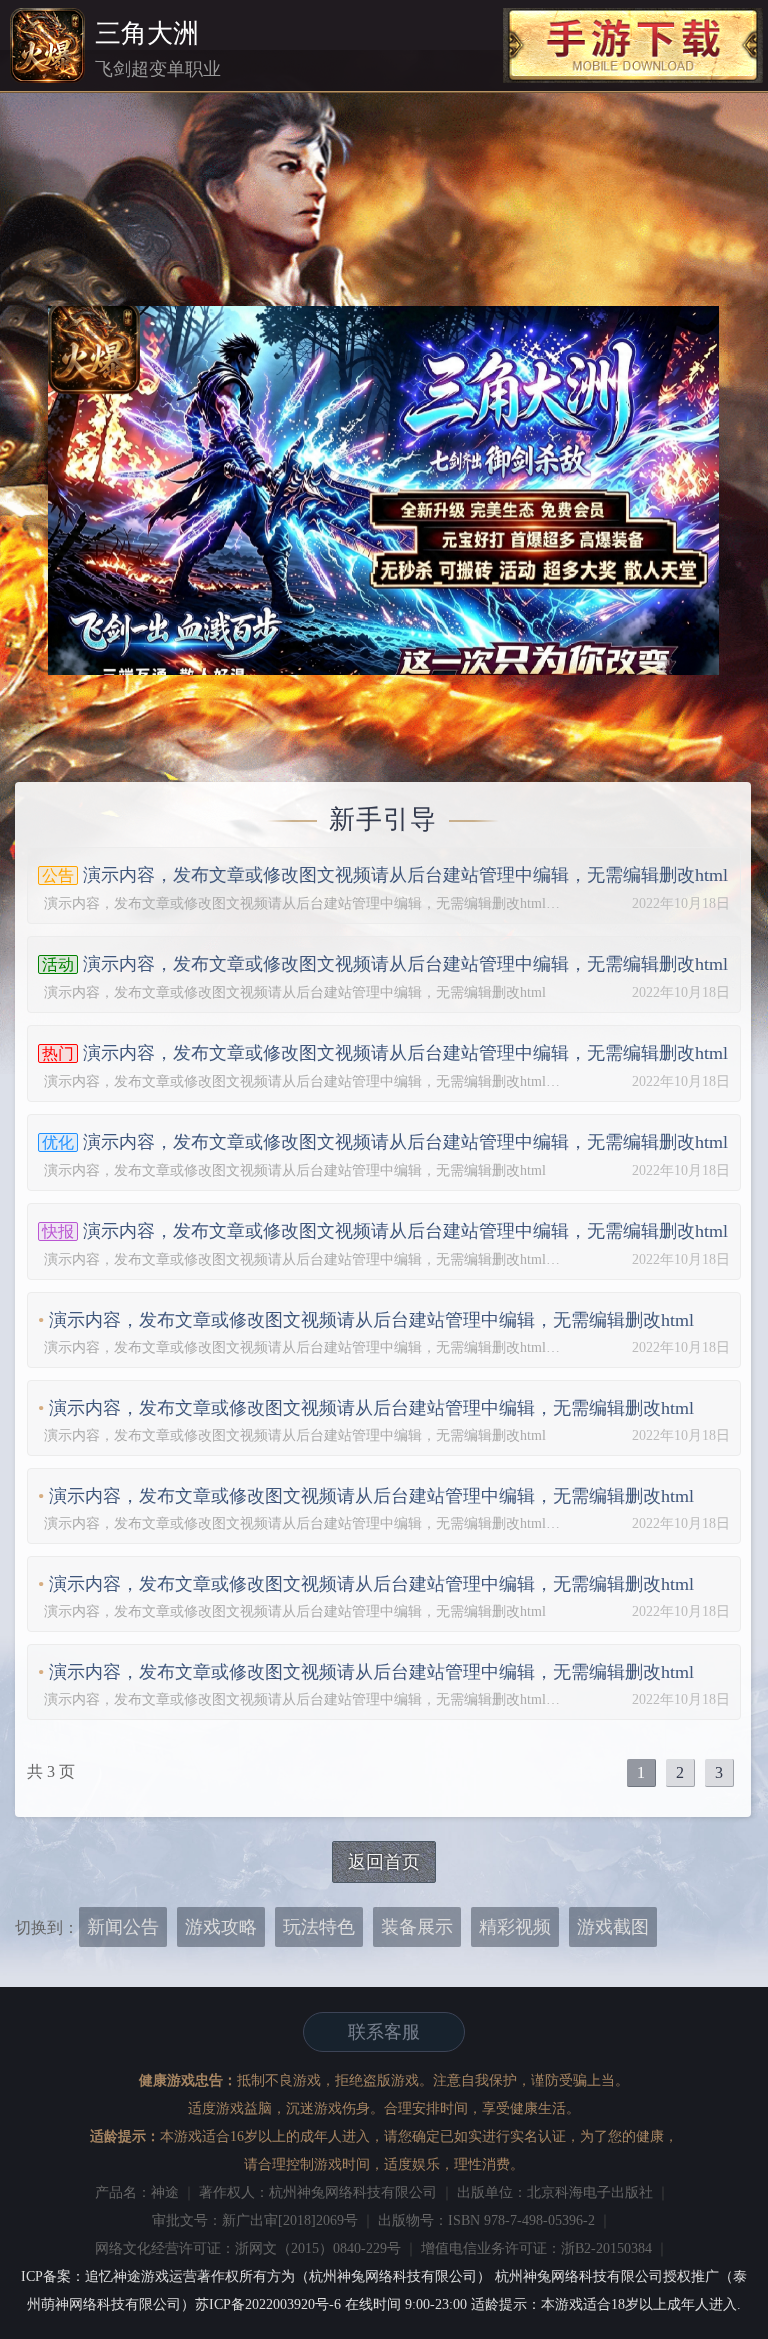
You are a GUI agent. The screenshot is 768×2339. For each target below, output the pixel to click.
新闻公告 (123, 1927)
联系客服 (384, 2032)
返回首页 (384, 1862)
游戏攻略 (221, 1927)
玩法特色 (319, 1927)
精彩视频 (515, 1927)
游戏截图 (613, 1927)
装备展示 (417, 1927)
